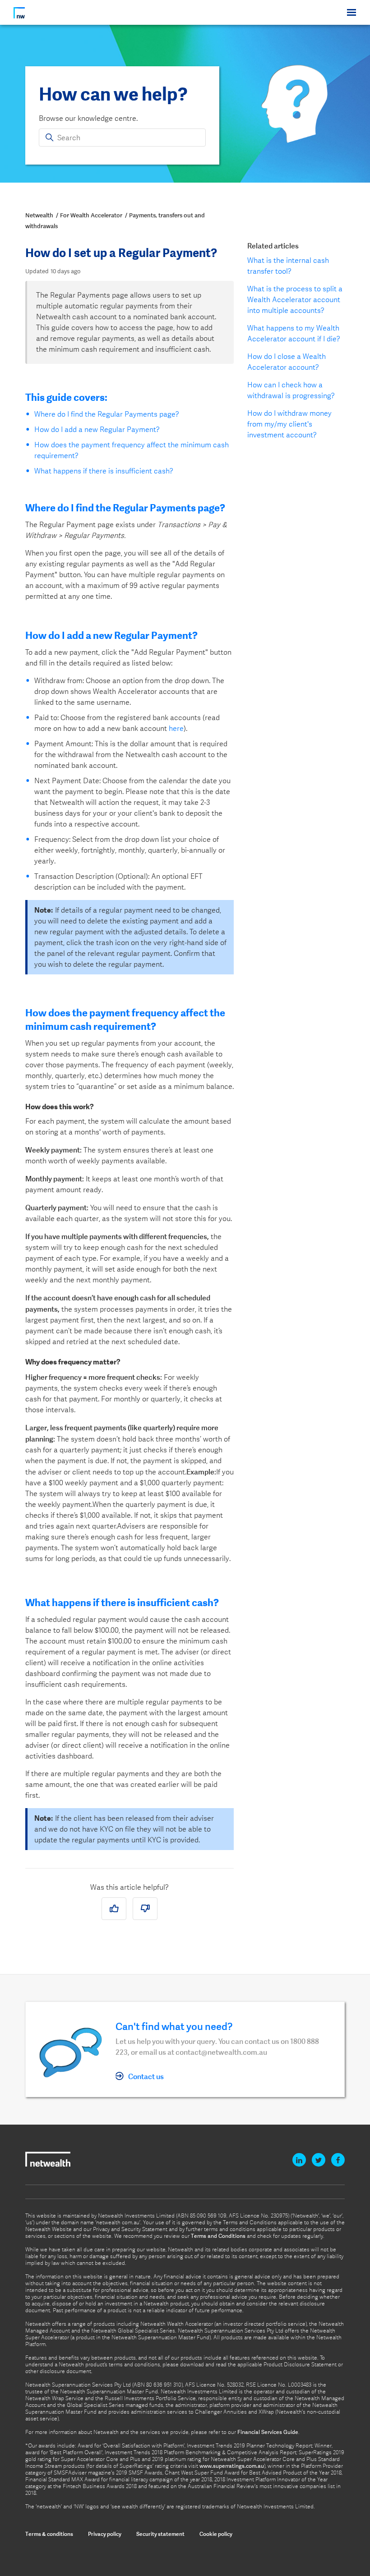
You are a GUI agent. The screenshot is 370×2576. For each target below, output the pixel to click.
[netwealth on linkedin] (299, 2160)
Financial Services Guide (268, 2432)
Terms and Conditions (218, 2236)
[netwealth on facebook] (338, 2160)
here (176, 728)
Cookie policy (216, 2534)
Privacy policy (105, 2534)
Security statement (160, 2534)
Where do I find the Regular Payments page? (108, 414)
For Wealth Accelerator (91, 215)
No (147, 1910)
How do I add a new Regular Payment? (97, 429)
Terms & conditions (49, 2534)
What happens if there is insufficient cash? (104, 471)
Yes (117, 1910)
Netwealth (39, 215)
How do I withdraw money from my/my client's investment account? (289, 424)
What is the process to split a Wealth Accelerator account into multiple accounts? (295, 300)
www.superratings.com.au (232, 2466)
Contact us (146, 2076)
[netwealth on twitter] (319, 2160)
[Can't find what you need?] (71, 2051)
